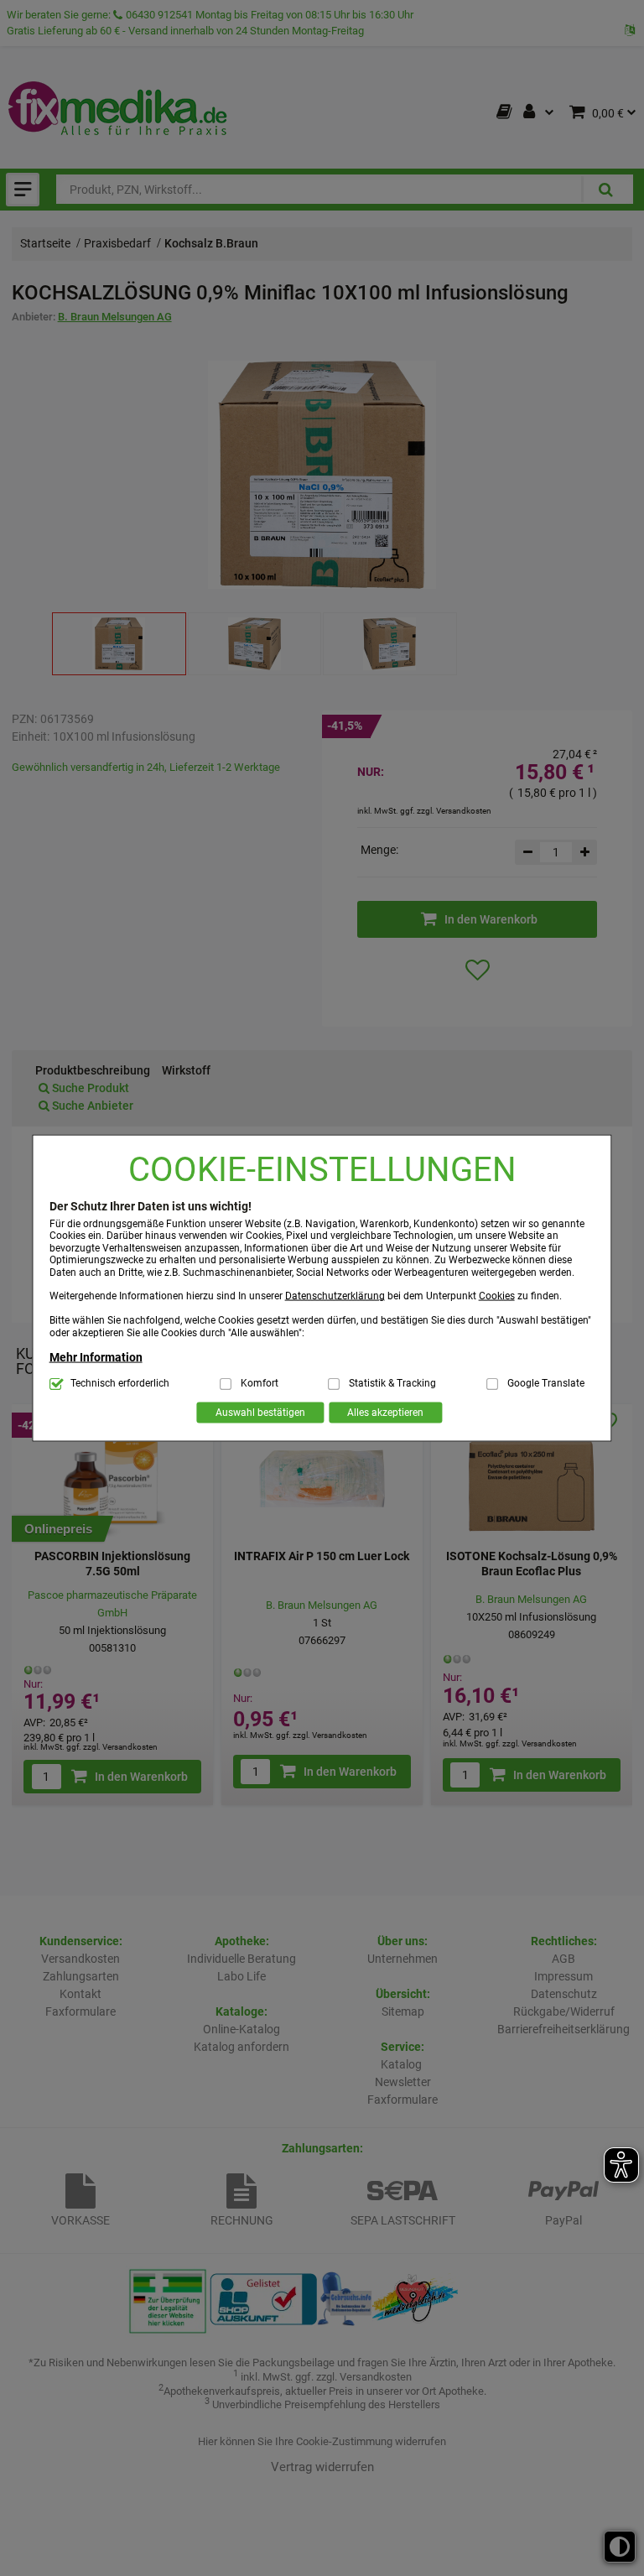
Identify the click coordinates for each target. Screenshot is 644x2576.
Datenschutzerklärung (335, 1296)
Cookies (497, 1296)
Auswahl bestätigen (260, 1413)
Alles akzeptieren (385, 1413)
